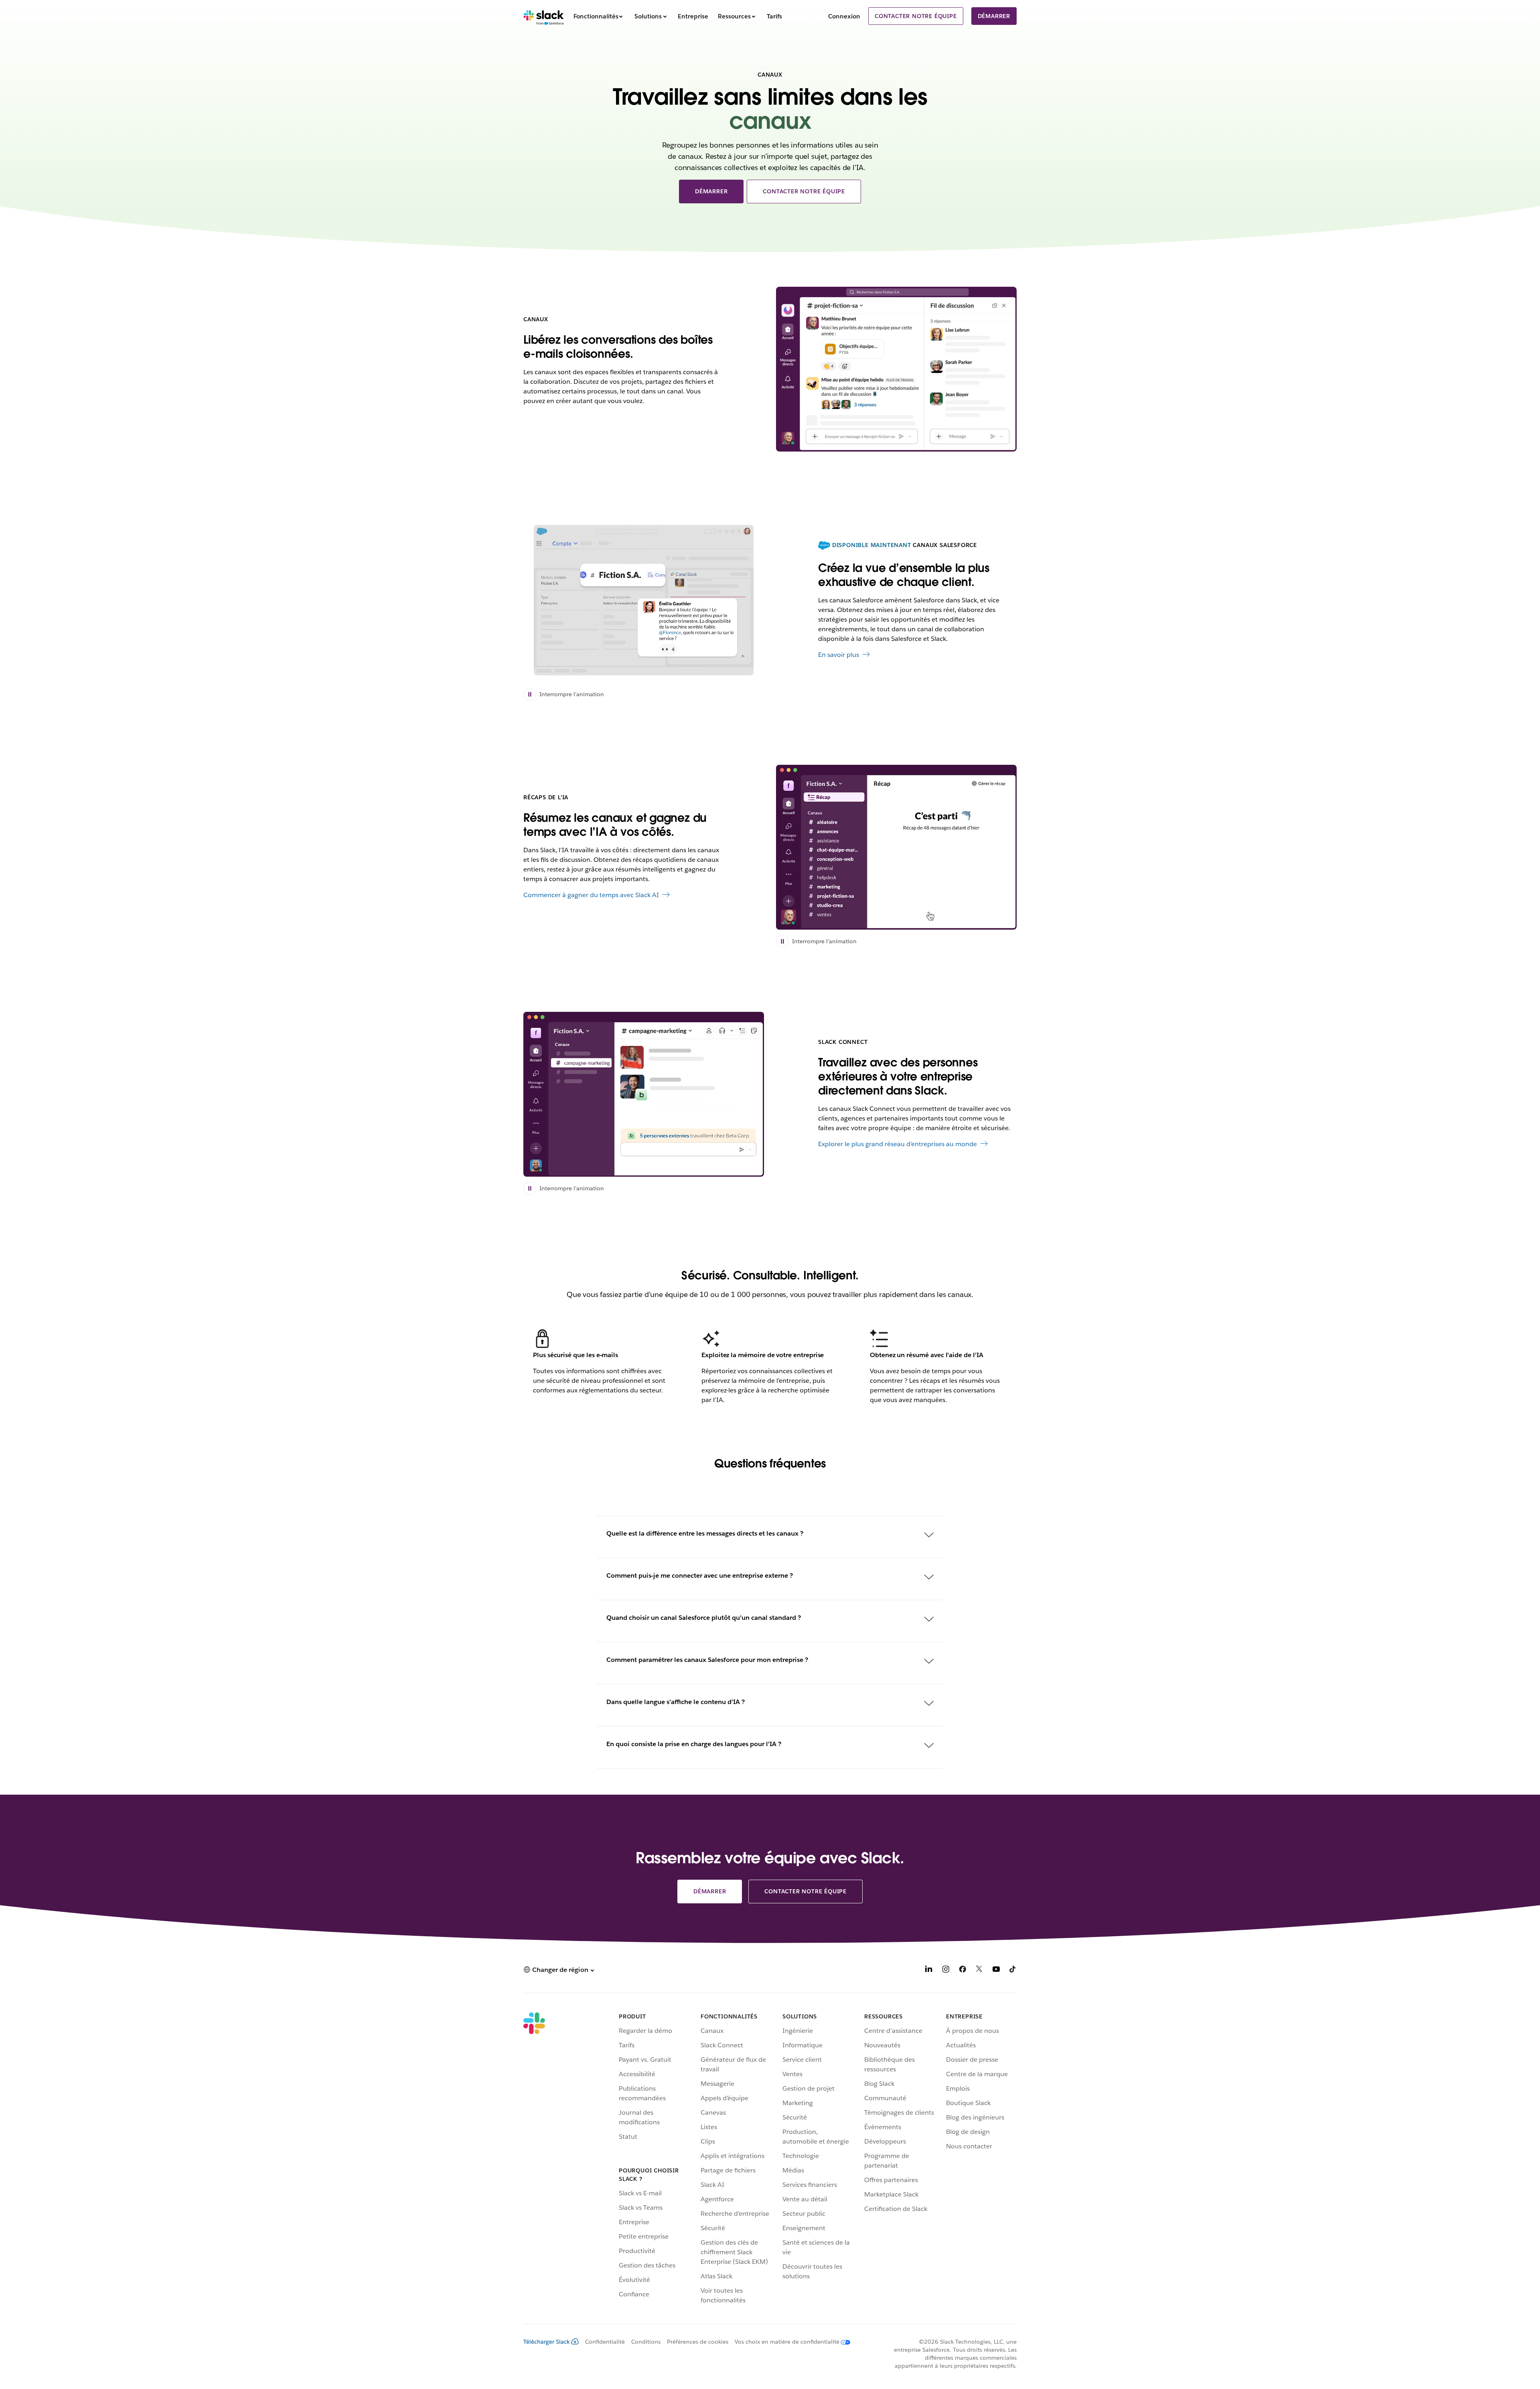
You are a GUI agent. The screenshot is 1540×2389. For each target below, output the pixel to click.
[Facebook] (962, 1971)
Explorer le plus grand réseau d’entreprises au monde (898, 1144)
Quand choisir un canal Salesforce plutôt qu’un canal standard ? (704, 1618)
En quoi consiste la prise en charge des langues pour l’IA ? (694, 1744)
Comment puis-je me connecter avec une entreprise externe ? (700, 1575)
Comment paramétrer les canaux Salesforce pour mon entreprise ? (707, 1660)
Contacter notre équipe (916, 16)
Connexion (844, 16)
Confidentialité (605, 2342)
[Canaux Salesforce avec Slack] (644, 600)
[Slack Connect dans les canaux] (644, 1094)
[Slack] (544, 16)
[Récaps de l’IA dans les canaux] (896, 847)
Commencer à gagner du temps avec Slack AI (591, 895)
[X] (979, 1971)
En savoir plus (839, 655)
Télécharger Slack (547, 2342)
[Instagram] (946, 1971)
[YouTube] (996, 1971)
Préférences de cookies (698, 2342)
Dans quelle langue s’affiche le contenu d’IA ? (676, 1702)
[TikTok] (1013, 1971)
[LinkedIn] (929, 1971)
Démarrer (994, 16)
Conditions (646, 2342)
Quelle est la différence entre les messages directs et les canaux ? (705, 1533)
